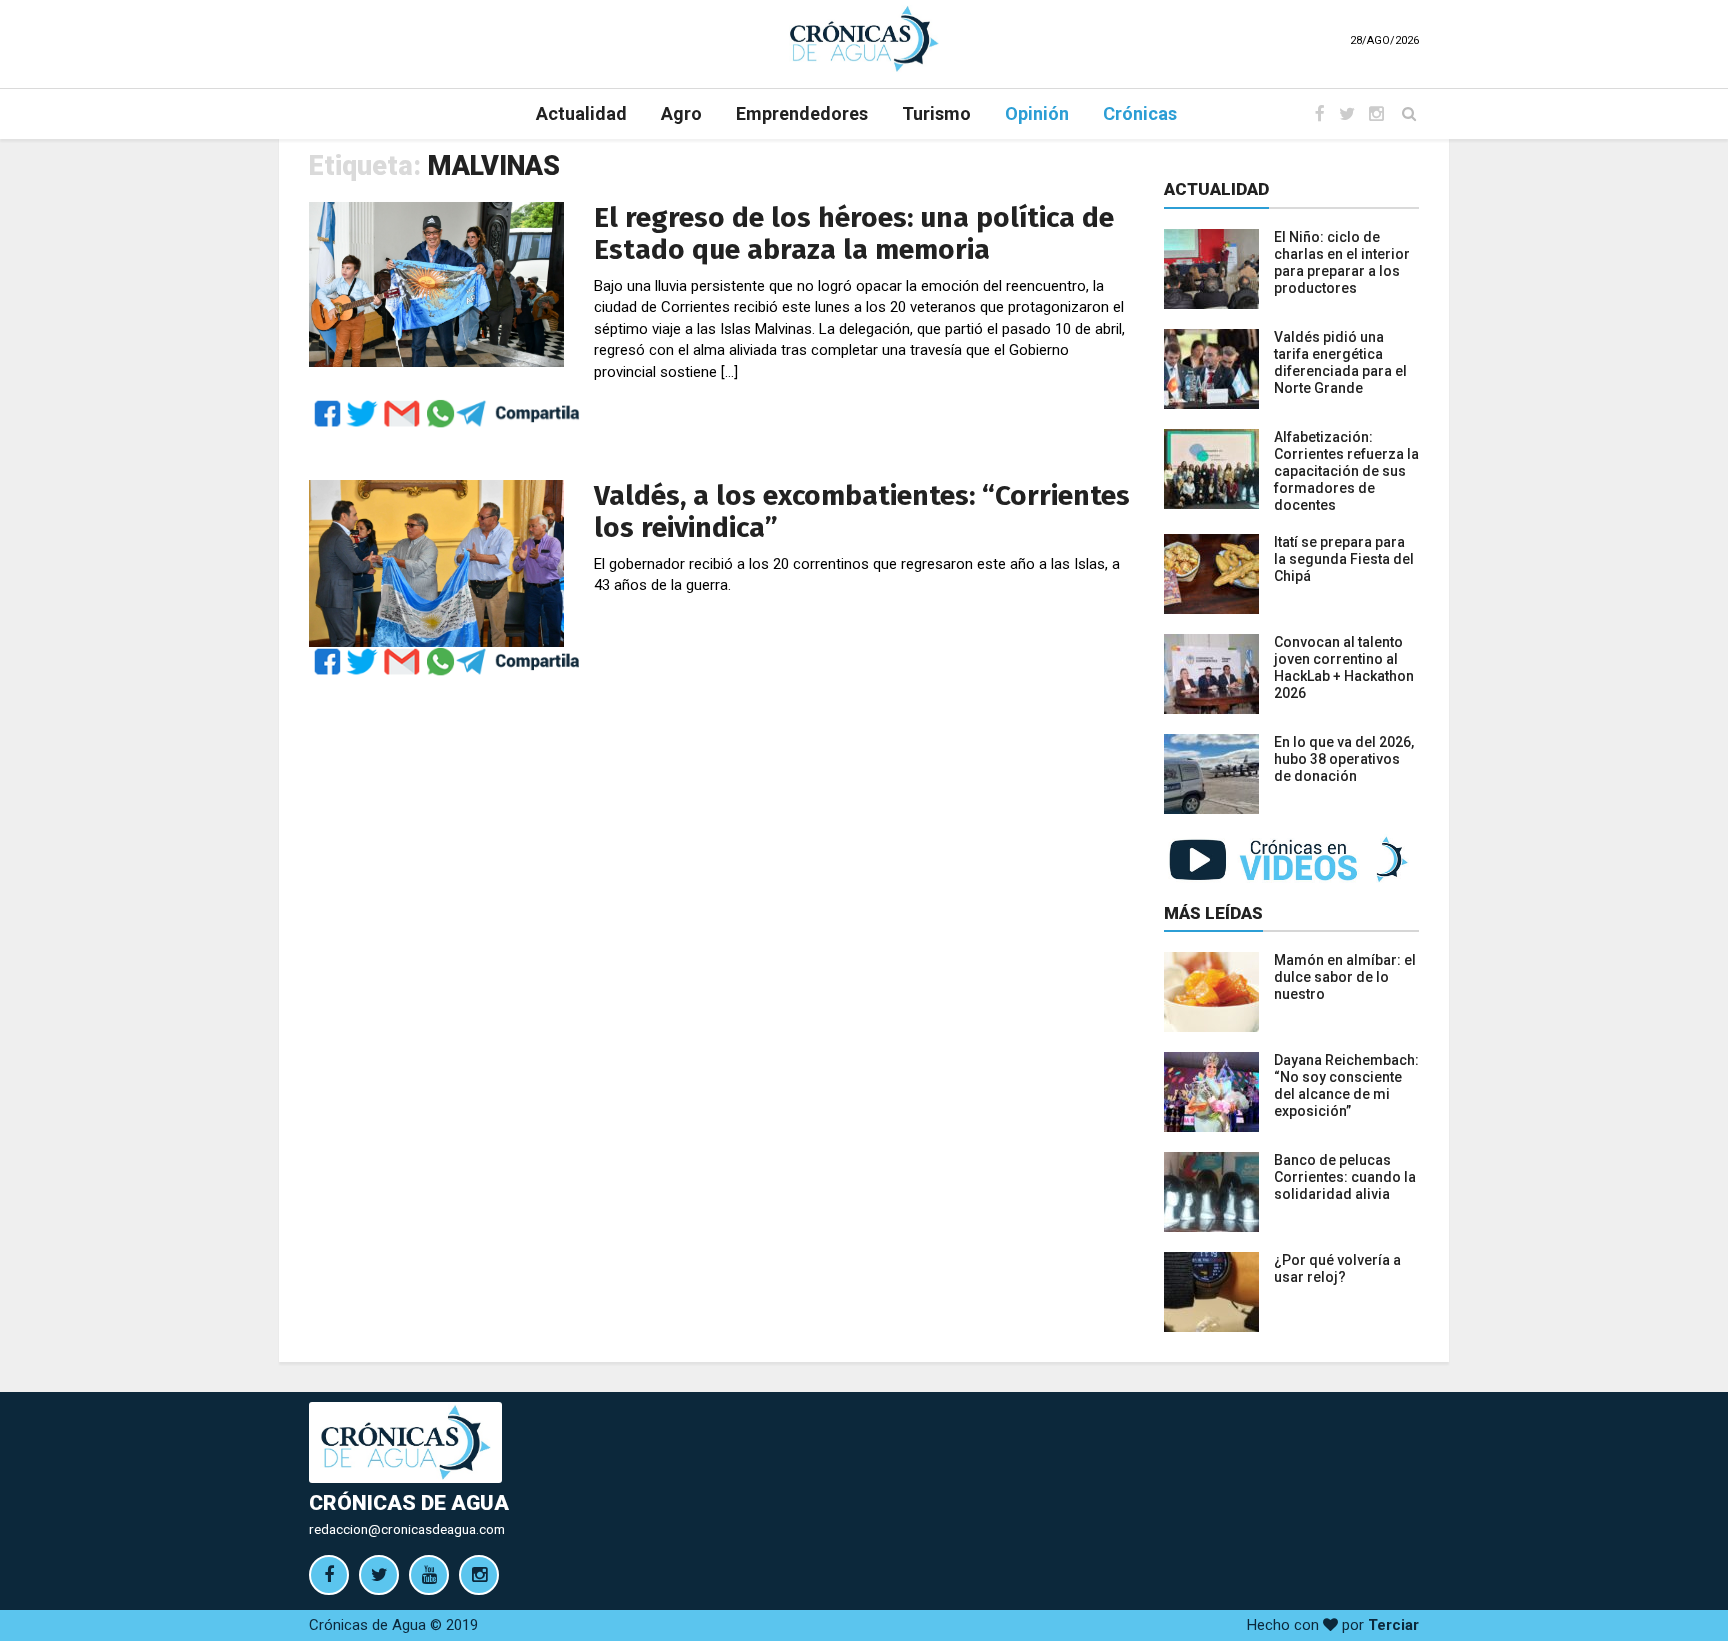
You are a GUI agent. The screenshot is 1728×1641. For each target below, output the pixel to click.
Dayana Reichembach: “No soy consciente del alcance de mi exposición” (1346, 1085)
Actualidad (581, 113)
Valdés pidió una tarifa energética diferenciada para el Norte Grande (1340, 362)
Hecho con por (1333, 1625)
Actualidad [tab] (1216, 189)
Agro (681, 113)
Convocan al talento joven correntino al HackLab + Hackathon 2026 (1344, 667)
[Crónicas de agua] (864, 38)
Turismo (936, 113)
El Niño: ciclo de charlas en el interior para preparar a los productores (1342, 262)
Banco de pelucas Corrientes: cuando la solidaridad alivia (1345, 1177)
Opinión (1037, 113)
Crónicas (1140, 113)
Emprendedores (802, 113)
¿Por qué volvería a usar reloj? (1337, 1268)
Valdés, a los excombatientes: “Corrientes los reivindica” (862, 511)
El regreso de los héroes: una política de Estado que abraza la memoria (854, 233)
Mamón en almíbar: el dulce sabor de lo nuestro (1345, 977)
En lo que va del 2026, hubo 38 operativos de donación (1344, 759)
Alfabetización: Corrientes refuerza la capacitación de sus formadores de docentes (1346, 471)
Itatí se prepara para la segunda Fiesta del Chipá (1344, 559)
